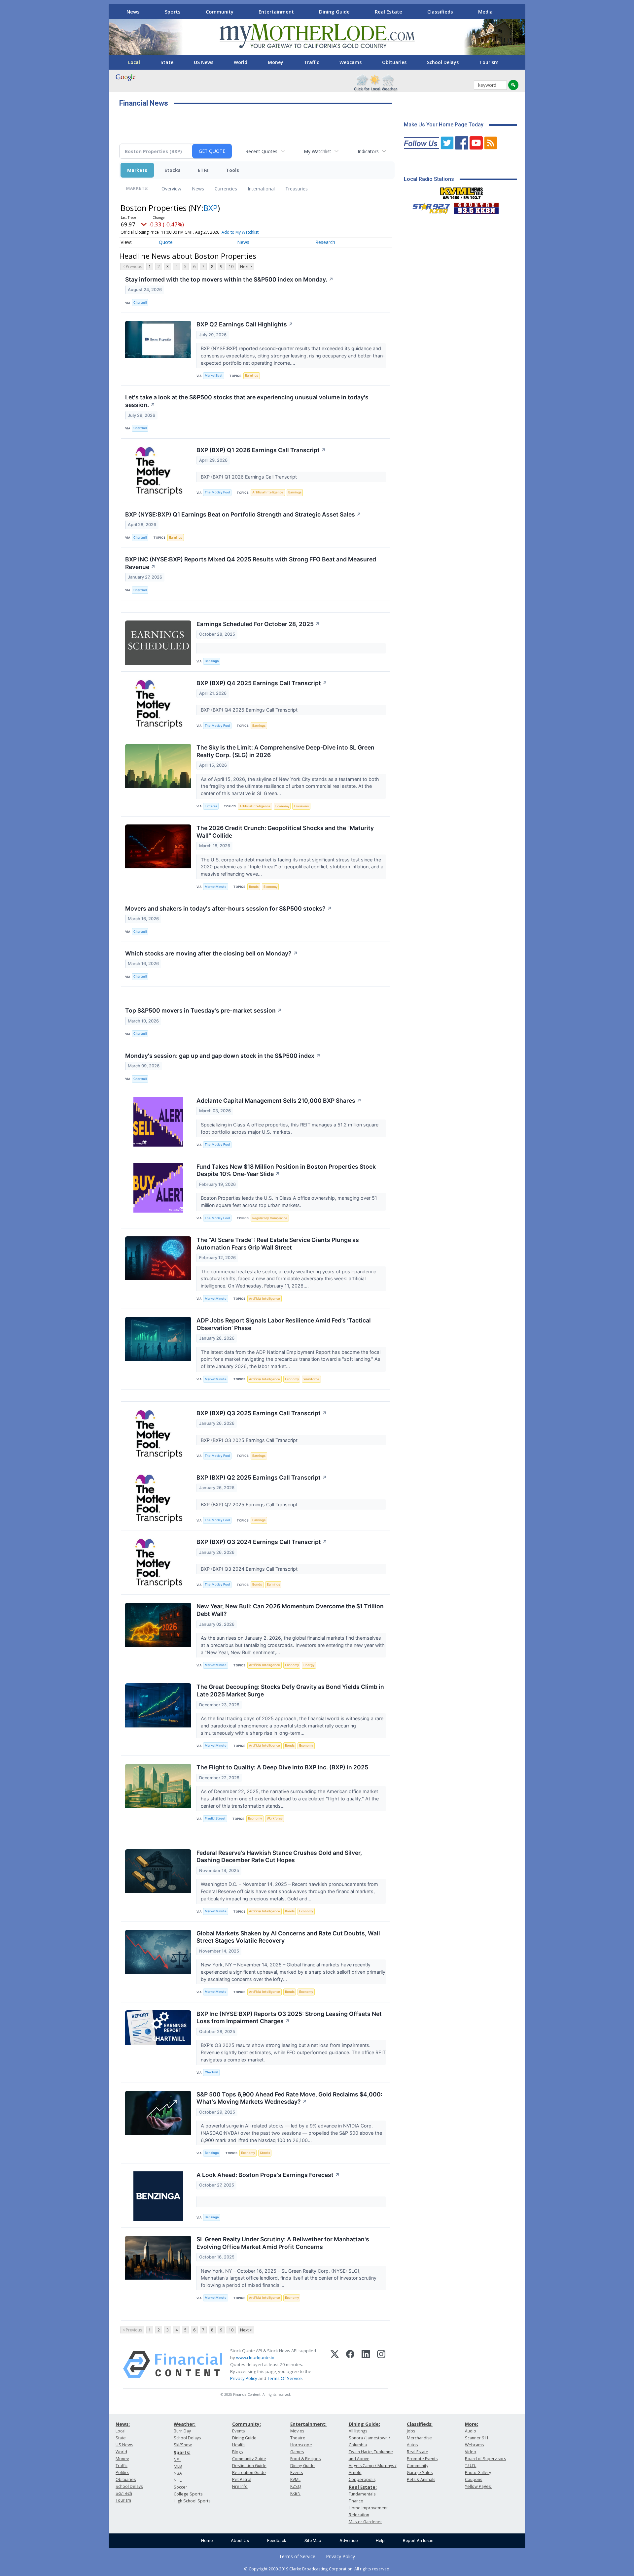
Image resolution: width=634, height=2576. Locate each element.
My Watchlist (317, 151)
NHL (178, 2480)
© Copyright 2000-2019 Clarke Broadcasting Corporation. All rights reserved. (317, 2569)
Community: (247, 2424)
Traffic (311, 62)
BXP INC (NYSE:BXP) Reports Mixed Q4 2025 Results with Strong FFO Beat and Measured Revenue (251, 563)
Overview (171, 189)
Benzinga (212, 661)
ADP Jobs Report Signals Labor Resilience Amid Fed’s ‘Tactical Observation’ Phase (284, 1324)
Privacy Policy (244, 2378)
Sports (173, 12)
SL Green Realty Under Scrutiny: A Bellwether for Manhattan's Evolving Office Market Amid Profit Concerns (283, 2243)
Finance (356, 2501)
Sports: (182, 2452)
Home (207, 2541)
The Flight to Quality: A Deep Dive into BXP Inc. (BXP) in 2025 (282, 1767)
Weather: (185, 2424)
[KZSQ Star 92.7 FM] (428, 207)
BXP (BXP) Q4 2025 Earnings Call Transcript (262, 683)
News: (123, 2424)
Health (238, 2445)
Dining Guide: (364, 2424)
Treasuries (297, 189)
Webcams (351, 62)
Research (325, 242)
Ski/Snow (183, 2445)
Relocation (359, 2515)
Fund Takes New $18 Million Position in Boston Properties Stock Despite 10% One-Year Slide (286, 1170)
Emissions (301, 806)
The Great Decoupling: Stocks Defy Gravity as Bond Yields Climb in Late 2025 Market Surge (290, 1690)
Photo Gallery (478, 2473)
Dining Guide (334, 12)
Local (134, 62)
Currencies (226, 189)
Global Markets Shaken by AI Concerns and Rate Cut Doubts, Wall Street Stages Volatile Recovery (288, 1937)
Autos (412, 2445)
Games (297, 2452)
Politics (122, 2473)
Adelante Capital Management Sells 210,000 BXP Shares (279, 1101)
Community (220, 12)
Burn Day (182, 2431)
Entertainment (276, 12)
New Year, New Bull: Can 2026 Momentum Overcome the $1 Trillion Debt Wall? (290, 1610)
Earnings (252, 375)
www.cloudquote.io (255, 2358)
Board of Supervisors (485, 2459)
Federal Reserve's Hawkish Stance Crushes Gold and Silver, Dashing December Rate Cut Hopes (279, 1857)
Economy (282, 806)
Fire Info (240, 2486)
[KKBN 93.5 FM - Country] (476, 207)
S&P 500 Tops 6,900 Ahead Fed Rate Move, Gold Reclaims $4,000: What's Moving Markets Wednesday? (289, 2098)
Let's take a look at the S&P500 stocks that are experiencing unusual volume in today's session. (247, 401)
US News (204, 62)
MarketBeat (214, 375)
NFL (177, 2460)
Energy (309, 1665)
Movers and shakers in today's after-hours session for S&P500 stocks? (229, 908)
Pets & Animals (421, 2479)
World (241, 62)
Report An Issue (418, 2541)
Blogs (237, 2452)
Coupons (474, 2479)
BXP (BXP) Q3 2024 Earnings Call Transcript (262, 1542)
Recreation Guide (249, 2473)
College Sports (188, 2494)
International (261, 189)
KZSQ (296, 2486)
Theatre (298, 2438)
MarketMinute (216, 887)
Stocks (173, 170)
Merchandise (419, 2438)
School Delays (443, 62)
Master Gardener (365, 2522)
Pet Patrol (242, 2479)
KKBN (295, 2493)
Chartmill (140, 302)
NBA (178, 2473)
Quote (166, 242)
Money (276, 62)
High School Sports (192, 2501)
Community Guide (249, 2459)
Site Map (313, 2541)
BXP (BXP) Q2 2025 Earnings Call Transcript (262, 1477)
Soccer (180, 2487)
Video (471, 2452)
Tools (232, 170)
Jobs (411, 2431)
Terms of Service (297, 2556)
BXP (211, 208)
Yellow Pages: (478, 2486)
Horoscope (301, 2445)
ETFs (203, 170)
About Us (240, 2541)
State (167, 62)
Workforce (311, 1379)
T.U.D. (471, 2466)
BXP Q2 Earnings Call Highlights (245, 324)
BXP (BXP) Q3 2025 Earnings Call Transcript (262, 1413)
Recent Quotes (261, 151)
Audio (471, 2431)
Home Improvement (368, 2508)
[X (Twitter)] (335, 2365)
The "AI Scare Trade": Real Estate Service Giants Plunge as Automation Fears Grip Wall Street (278, 1244)
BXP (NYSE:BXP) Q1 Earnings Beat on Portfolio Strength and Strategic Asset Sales (243, 514)
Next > (246, 267)
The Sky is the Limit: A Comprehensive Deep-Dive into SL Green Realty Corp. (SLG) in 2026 (285, 751)
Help (380, 2541)
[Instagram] (381, 2365)
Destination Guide (249, 2466)
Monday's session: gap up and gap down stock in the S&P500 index (223, 1056)
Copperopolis (362, 2479)
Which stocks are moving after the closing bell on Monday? (211, 953)
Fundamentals (362, 2494)
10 (231, 267)
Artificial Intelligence (268, 492)
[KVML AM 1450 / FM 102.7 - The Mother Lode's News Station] (462, 191)
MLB (178, 2466)
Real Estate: (363, 2487)
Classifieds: (420, 2424)
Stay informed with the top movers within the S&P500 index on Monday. (229, 279)
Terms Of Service (284, 2378)
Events (238, 2431)
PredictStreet (215, 1818)
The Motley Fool (217, 492)
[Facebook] (350, 2365)
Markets (137, 170)
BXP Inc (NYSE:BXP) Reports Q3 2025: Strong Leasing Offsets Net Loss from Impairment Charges (289, 2018)
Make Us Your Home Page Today (444, 125)
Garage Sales (420, 2473)
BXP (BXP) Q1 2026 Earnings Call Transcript (261, 450)
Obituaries (394, 62)
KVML (295, 2479)
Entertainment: (308, 2424)
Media (485, 12)
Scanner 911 (477, 2438)
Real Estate (388, 12)
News (133, 12)
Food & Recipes (305, 2459)
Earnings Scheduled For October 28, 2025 (258, 624)
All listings (358, 2431)
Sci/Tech (124, 2493)
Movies (297, 2431)
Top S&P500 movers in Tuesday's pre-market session (204, 1010)
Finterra (211, 806)
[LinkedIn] (366, 2365)
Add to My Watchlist (240, 232)
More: (472, 2424)
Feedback (277, 2541)
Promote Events (422, 2459)
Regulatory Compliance (270, 1218)
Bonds (254, 887)
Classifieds (440, 12)
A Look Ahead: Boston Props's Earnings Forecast (268, 2175)
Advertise (349, 2541)
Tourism (489, 62)
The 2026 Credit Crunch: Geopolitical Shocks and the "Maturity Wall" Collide (285, 832)
